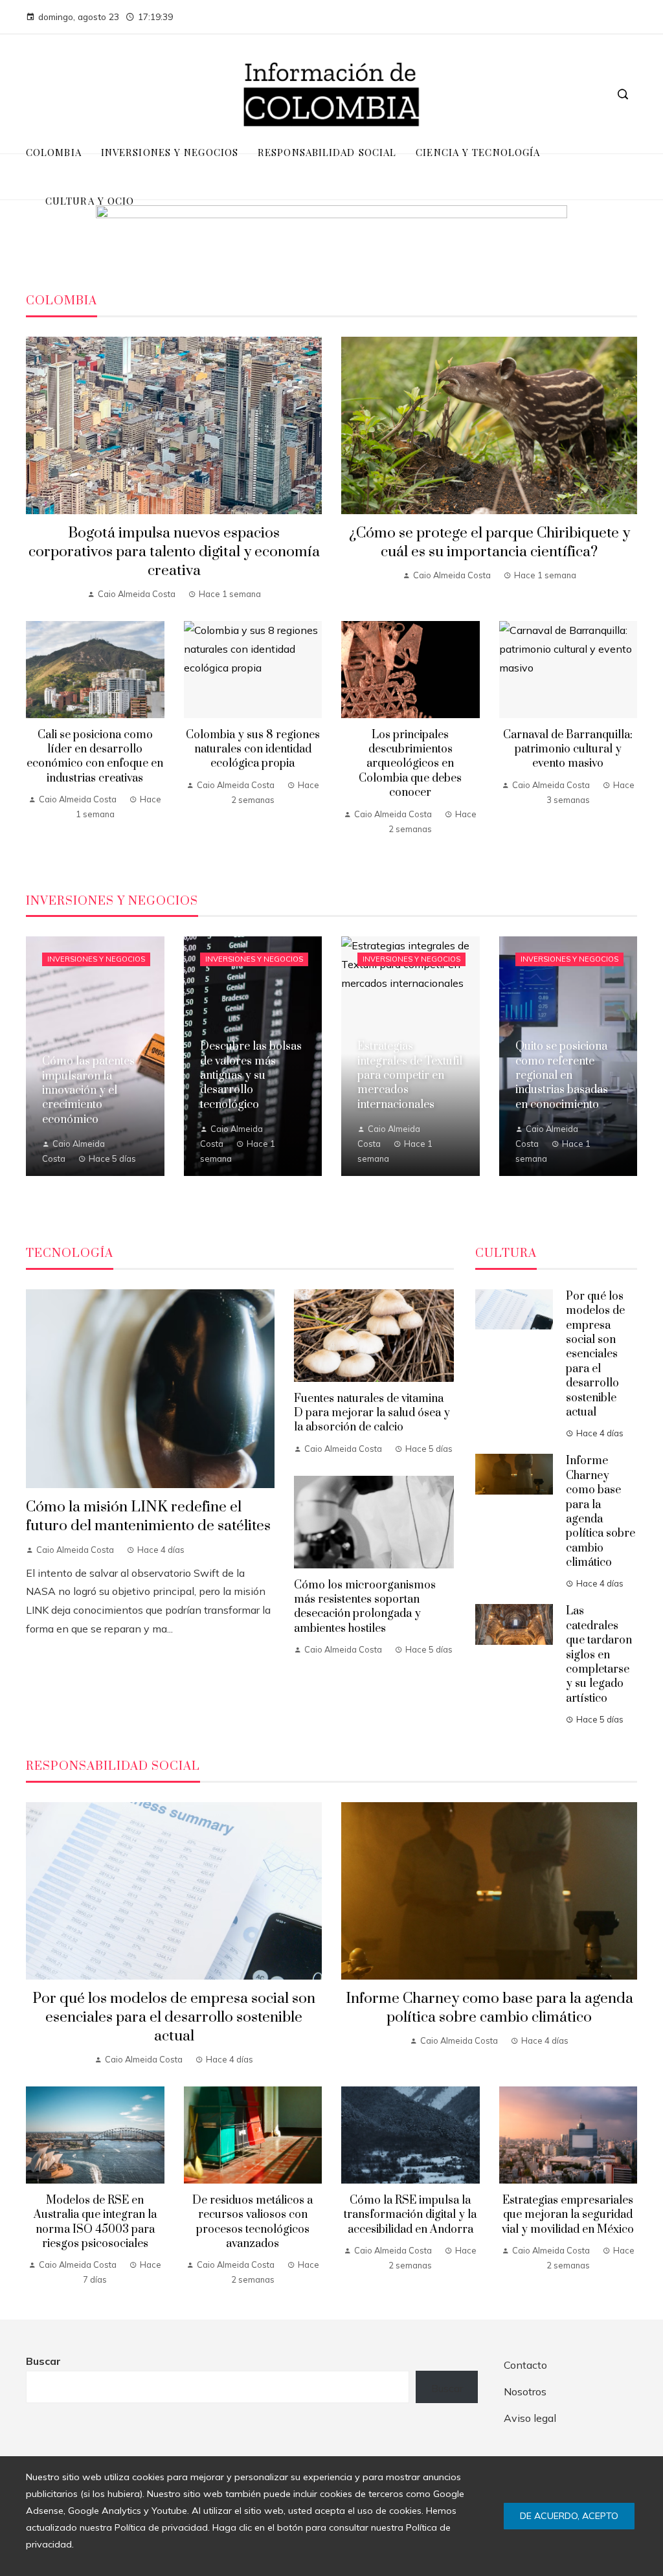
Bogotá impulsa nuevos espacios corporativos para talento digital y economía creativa (174, 552)
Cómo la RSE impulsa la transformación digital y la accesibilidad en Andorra (410, 2215)
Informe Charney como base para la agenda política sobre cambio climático (601, 1512)
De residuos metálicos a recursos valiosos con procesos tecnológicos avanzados (253, 2222)
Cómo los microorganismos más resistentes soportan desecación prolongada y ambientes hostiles (365, 1607)
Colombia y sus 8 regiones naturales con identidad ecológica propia (253, 750)
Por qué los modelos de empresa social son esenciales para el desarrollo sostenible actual (595, 1354)
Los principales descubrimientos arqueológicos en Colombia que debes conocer (410, 764)
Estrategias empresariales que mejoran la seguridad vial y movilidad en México (568, 2215)
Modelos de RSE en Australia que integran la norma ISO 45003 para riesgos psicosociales (95, 2222)
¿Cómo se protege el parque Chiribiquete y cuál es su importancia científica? (489, 543)
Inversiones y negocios (96, 959)
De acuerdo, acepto (569, 2516)
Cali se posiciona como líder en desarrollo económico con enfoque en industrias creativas (95, 757)
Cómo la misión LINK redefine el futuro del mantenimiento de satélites (148, 1517)
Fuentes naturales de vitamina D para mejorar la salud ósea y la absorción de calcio (372, 1413)
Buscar (43, 2361)
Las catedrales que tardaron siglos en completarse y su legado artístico (599, 1655)
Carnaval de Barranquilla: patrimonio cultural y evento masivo (568, 750)
